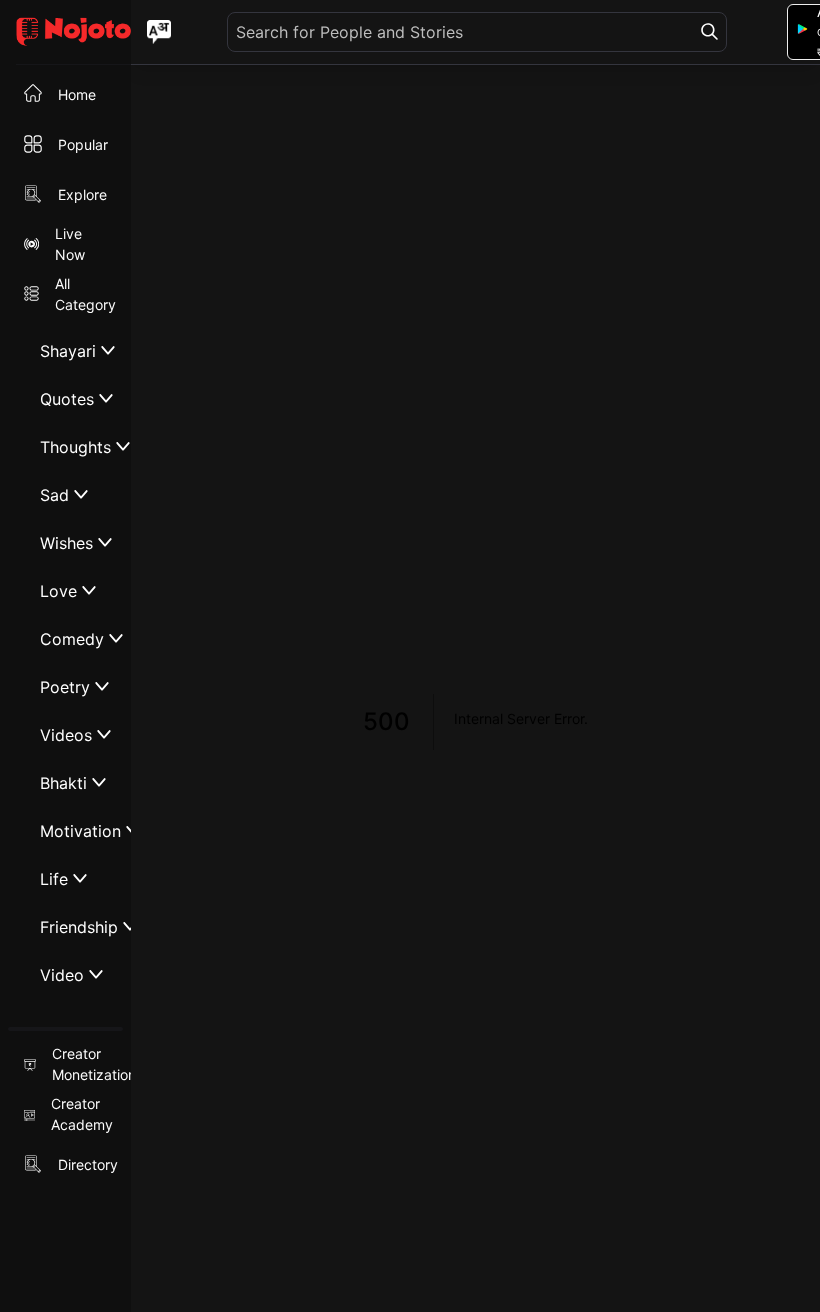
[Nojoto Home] (65, 32)
